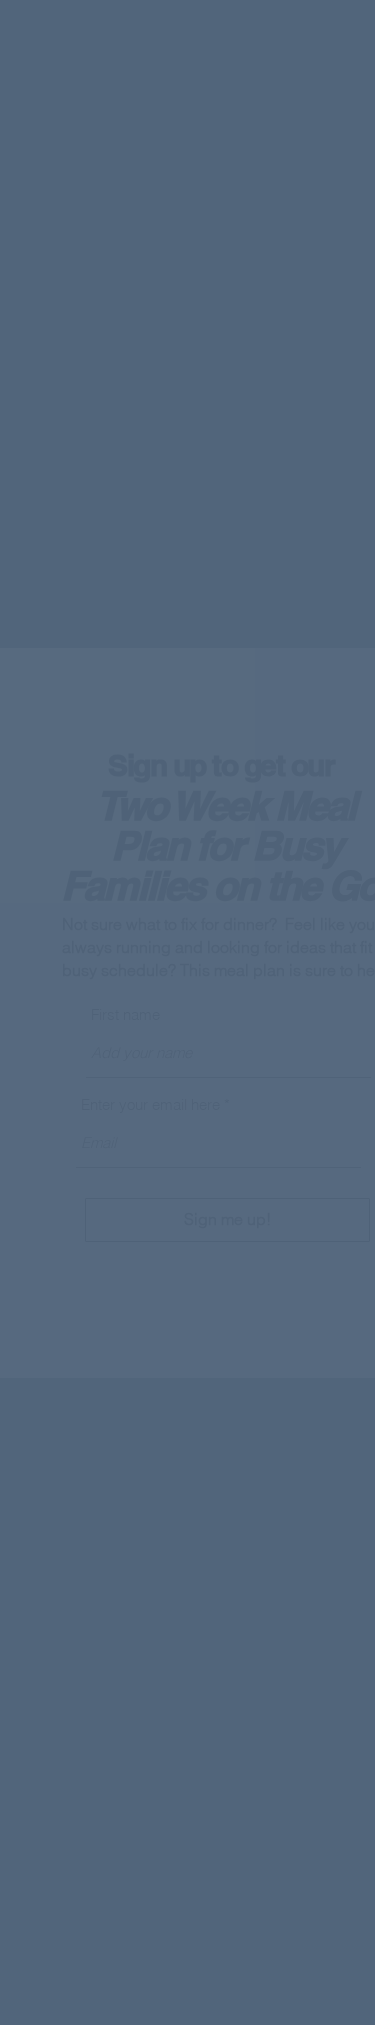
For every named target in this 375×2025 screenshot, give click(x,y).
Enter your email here (150, 1104)
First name (125, 1014)
